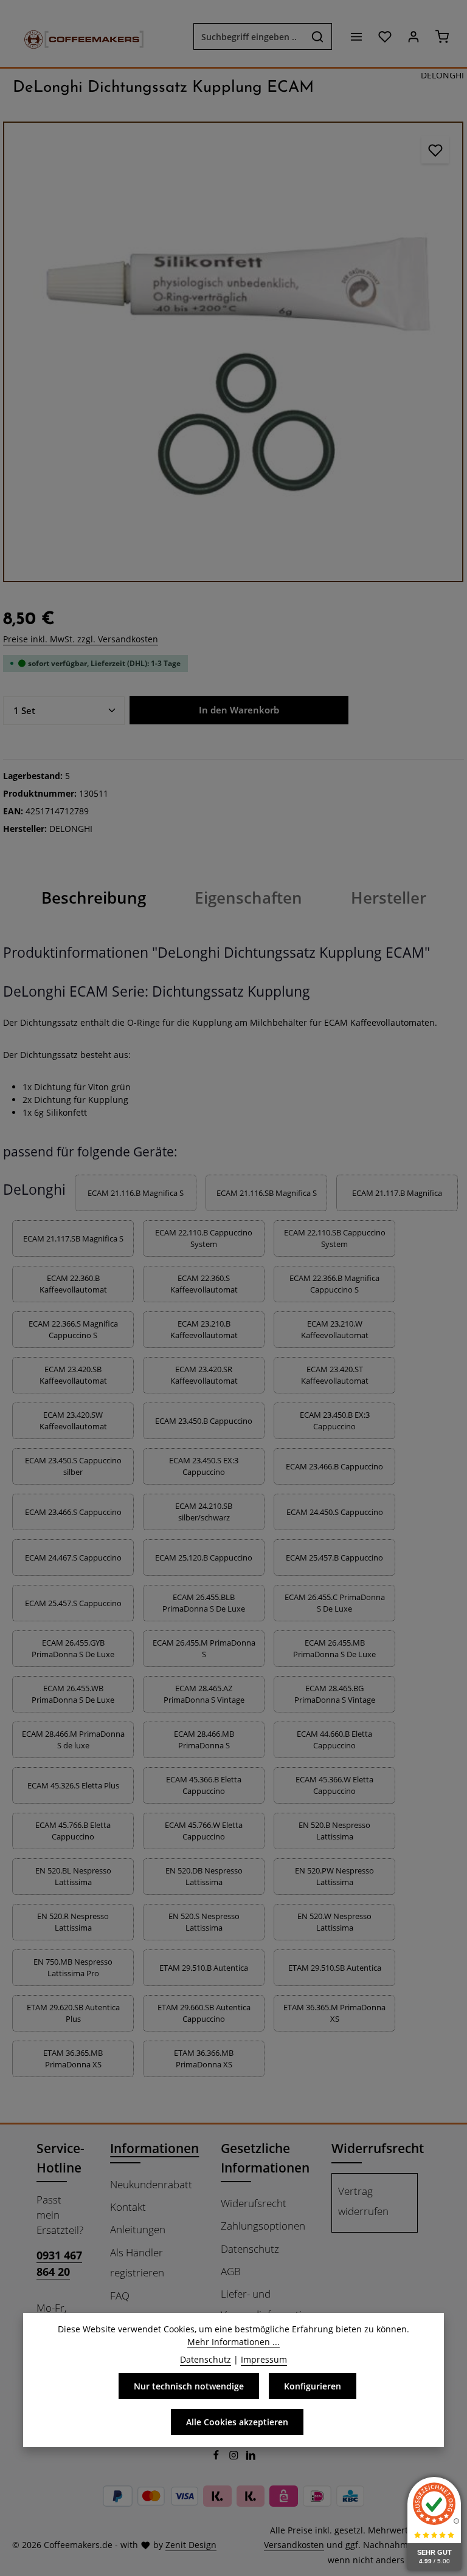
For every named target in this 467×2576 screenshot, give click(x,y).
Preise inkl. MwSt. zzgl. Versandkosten (81, 639)
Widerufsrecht (254, 2203)
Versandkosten (294, 2545)
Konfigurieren (313, 2386)
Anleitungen (138, 2229)
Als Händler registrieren (137, 2262)
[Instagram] (235, 2457)
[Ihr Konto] (413, 37)
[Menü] (356, 37)
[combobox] (249, 36)
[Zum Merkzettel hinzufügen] (435, 150)
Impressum (264, 2359)
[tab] (94, 898)
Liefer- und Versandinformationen (273, 2304)
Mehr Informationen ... (233, 2342)
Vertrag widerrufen (363, 2201)
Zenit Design (191, 2545)
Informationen (154, 2148)
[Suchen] (318, 36)
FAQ (120, 2296)
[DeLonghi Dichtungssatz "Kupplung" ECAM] (233, 352)
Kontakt (128, 2207)
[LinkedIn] (251, 2457)
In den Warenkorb (239, 710)
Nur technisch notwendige (189, 2386)
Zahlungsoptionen (263, 2226)
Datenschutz (250, 2249)
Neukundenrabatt (151, 2184)
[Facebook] (217, 2457)
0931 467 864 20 (59, 2263)
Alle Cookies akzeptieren (237, 2422)
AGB (231, 2271)
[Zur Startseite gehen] (78, 36)
